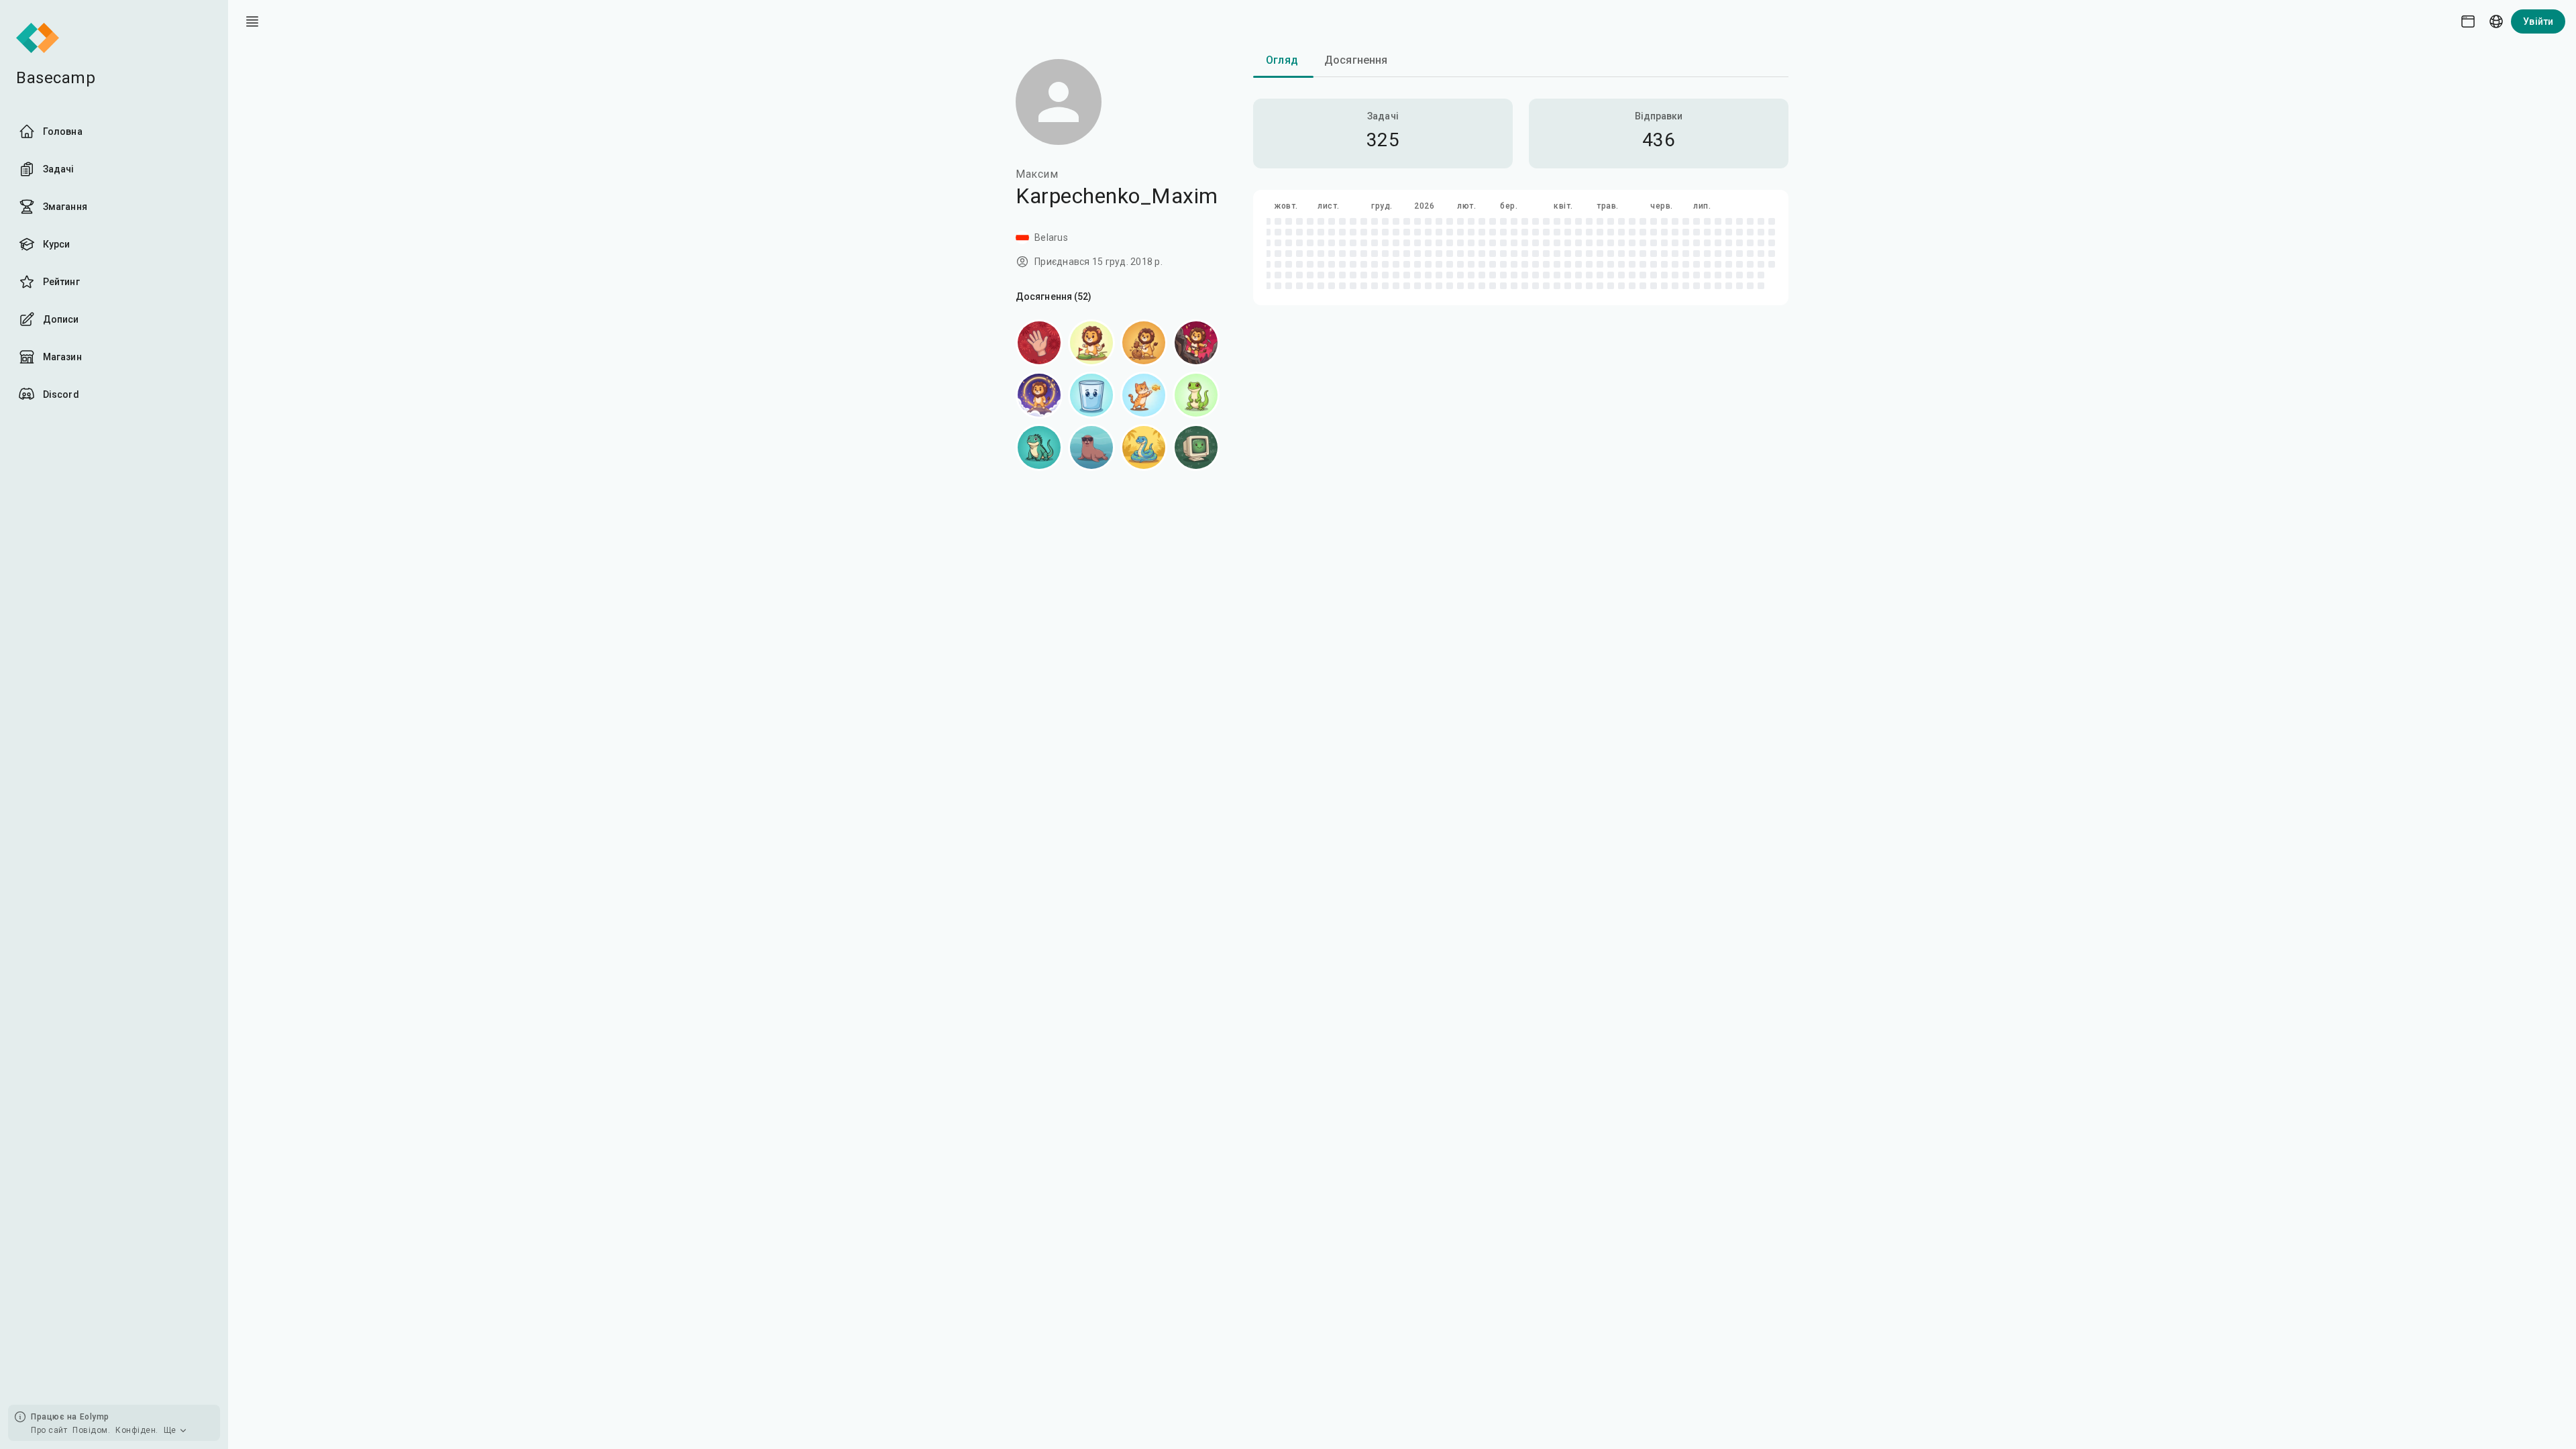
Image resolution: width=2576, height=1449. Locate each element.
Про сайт (49, 1430)
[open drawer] (252, 21)
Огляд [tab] (1282, 60)
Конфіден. (137, 1430)
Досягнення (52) (1054, 297)
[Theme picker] (2468, 21)
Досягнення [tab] (1356, 60)
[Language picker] (2496, 21)
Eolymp (95, 1417)
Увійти (2538, 21)
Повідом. (91, 1430)
